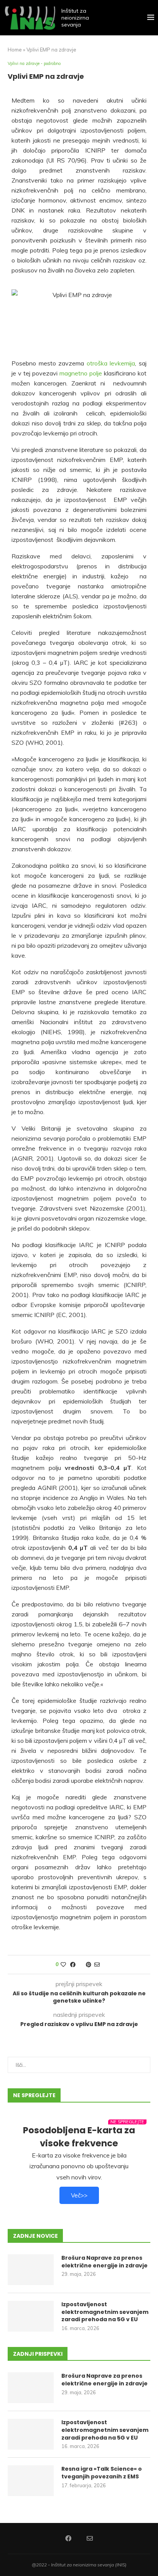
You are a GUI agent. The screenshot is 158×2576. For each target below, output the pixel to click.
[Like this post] (63, 1965)
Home (15, 50)
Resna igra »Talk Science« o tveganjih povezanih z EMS (102, 2473)
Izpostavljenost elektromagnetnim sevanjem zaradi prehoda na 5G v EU (105, 2312)
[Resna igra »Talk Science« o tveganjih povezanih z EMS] (31, 2481)
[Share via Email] (97, 1965)
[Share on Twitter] (81, 1965)
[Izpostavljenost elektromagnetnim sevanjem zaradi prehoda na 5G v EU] (31, 2316)
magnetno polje (81, 373)
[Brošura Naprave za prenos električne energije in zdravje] (31, 2270)
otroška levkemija (111, 363)
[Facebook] (68, 2538)
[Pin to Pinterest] (89, 1965)
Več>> (79, 2195)
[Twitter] (79, 2538)
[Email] (90, 2538)
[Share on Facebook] (73, 1965)
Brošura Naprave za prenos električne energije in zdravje (105, 2262)
